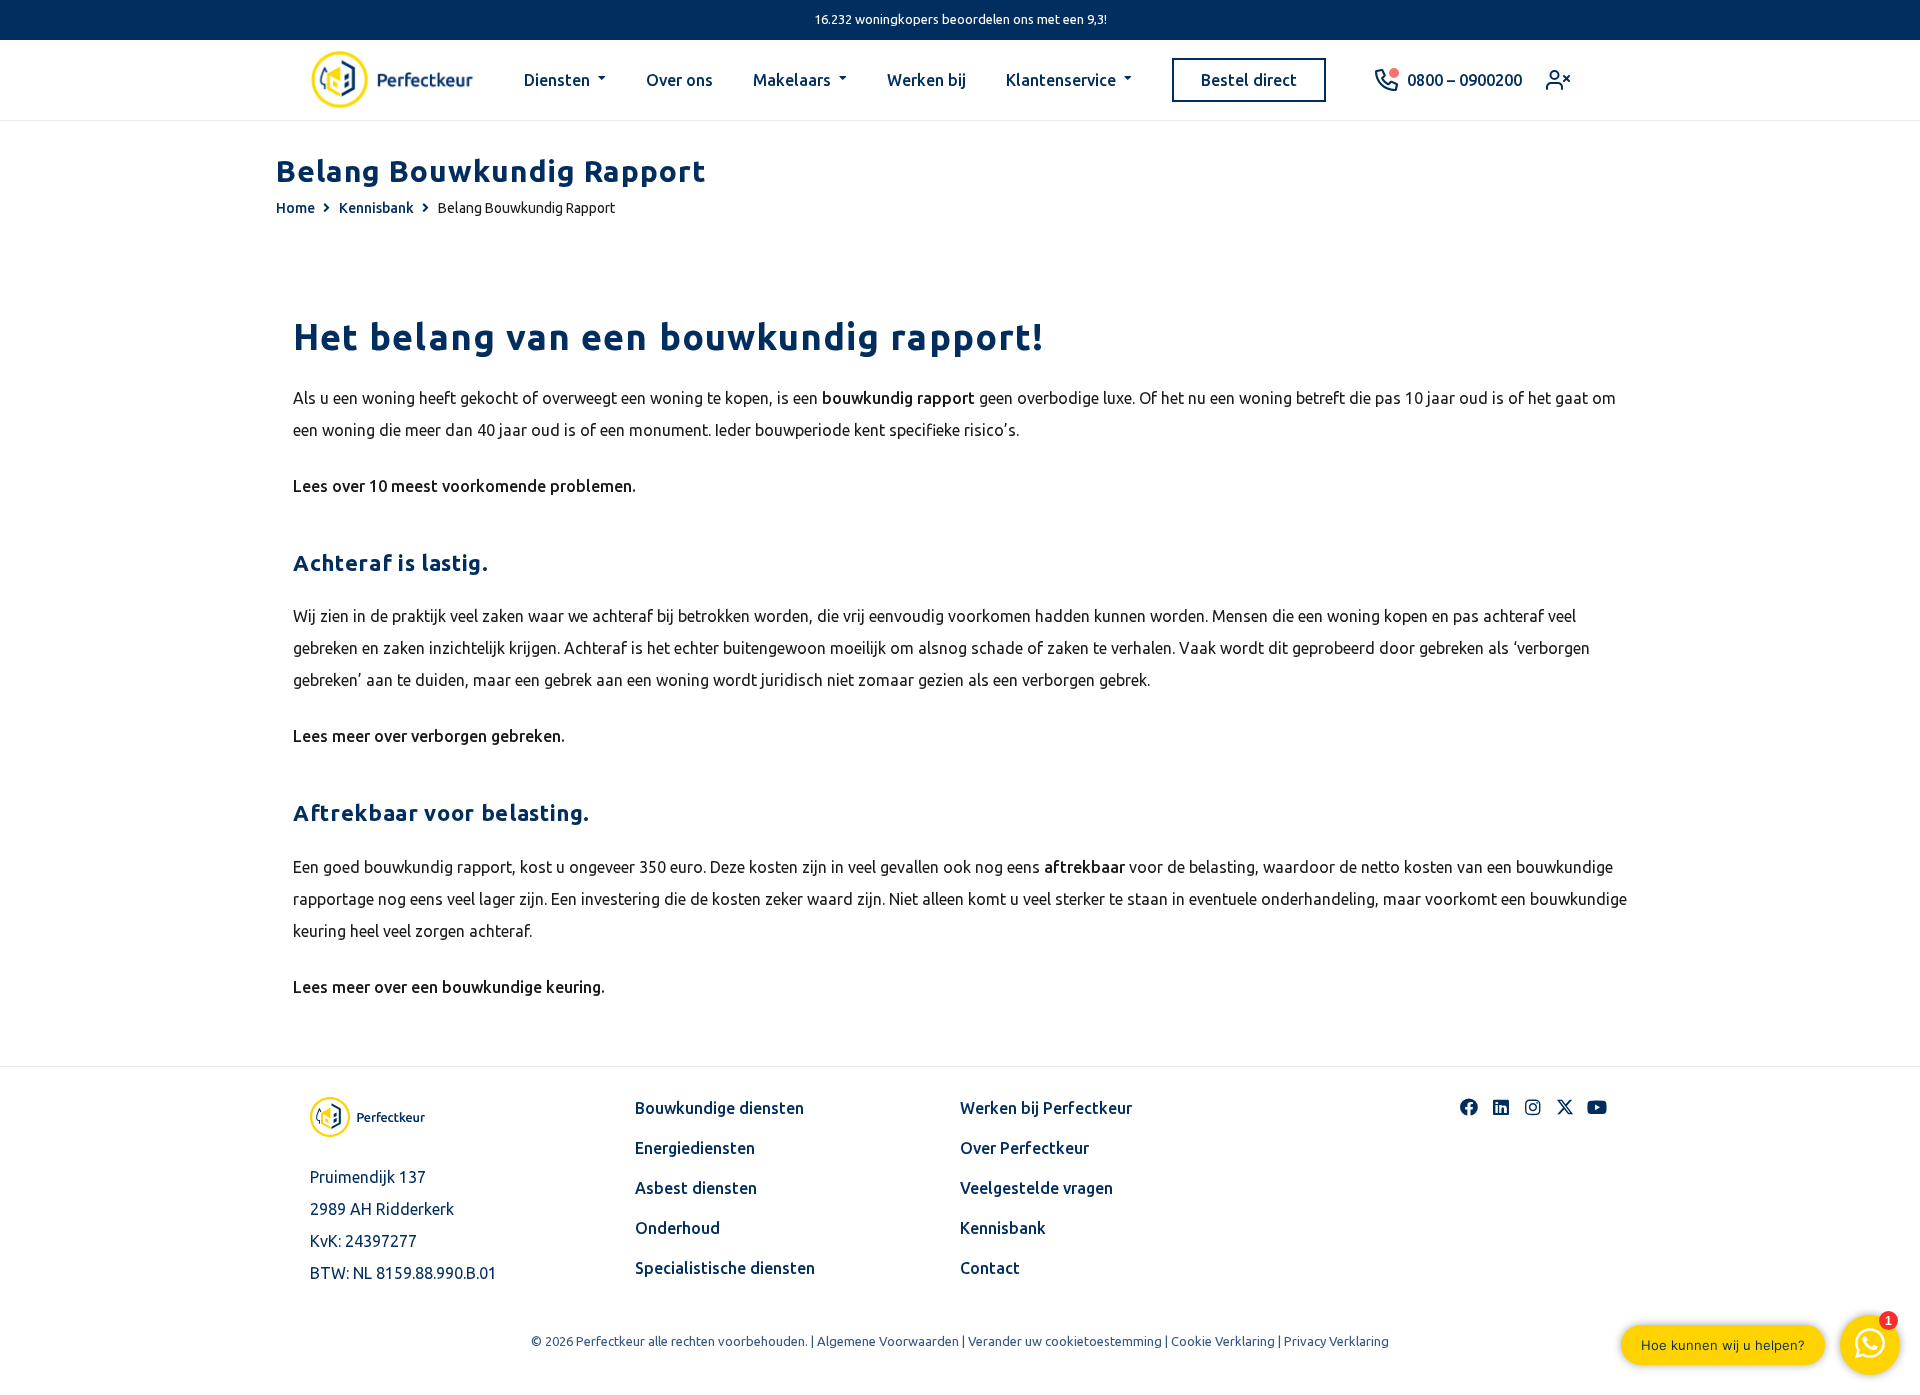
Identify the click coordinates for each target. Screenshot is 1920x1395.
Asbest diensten (696, 1188)
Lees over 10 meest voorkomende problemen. (464, 486)
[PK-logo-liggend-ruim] (392, 80)
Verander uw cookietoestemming (1065, 1341)
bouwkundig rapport (898, 398)
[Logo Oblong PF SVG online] (385, 1117)
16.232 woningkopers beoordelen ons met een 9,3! (960, 19)
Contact (990, 1268)
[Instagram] (1533, 1107)
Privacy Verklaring (1336, 1341)
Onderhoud (677, 1228)
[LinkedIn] (1501, 1107)
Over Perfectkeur (1024, 1148)
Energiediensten (695, 1148)
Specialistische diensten (725, 1268)
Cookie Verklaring (1223, 1341)
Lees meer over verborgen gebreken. (429, 736)
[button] (602, 80)
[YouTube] (1597, 1107)
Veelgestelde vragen (1036, 1188)
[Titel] (1565, 1107)
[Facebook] (1469, 1107)
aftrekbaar (1084, 867)
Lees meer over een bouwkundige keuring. (449, 987)
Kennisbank (1003, 1228)
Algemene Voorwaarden (888, 1341)
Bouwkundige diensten (719, 1108)
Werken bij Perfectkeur (1046, 1108)
